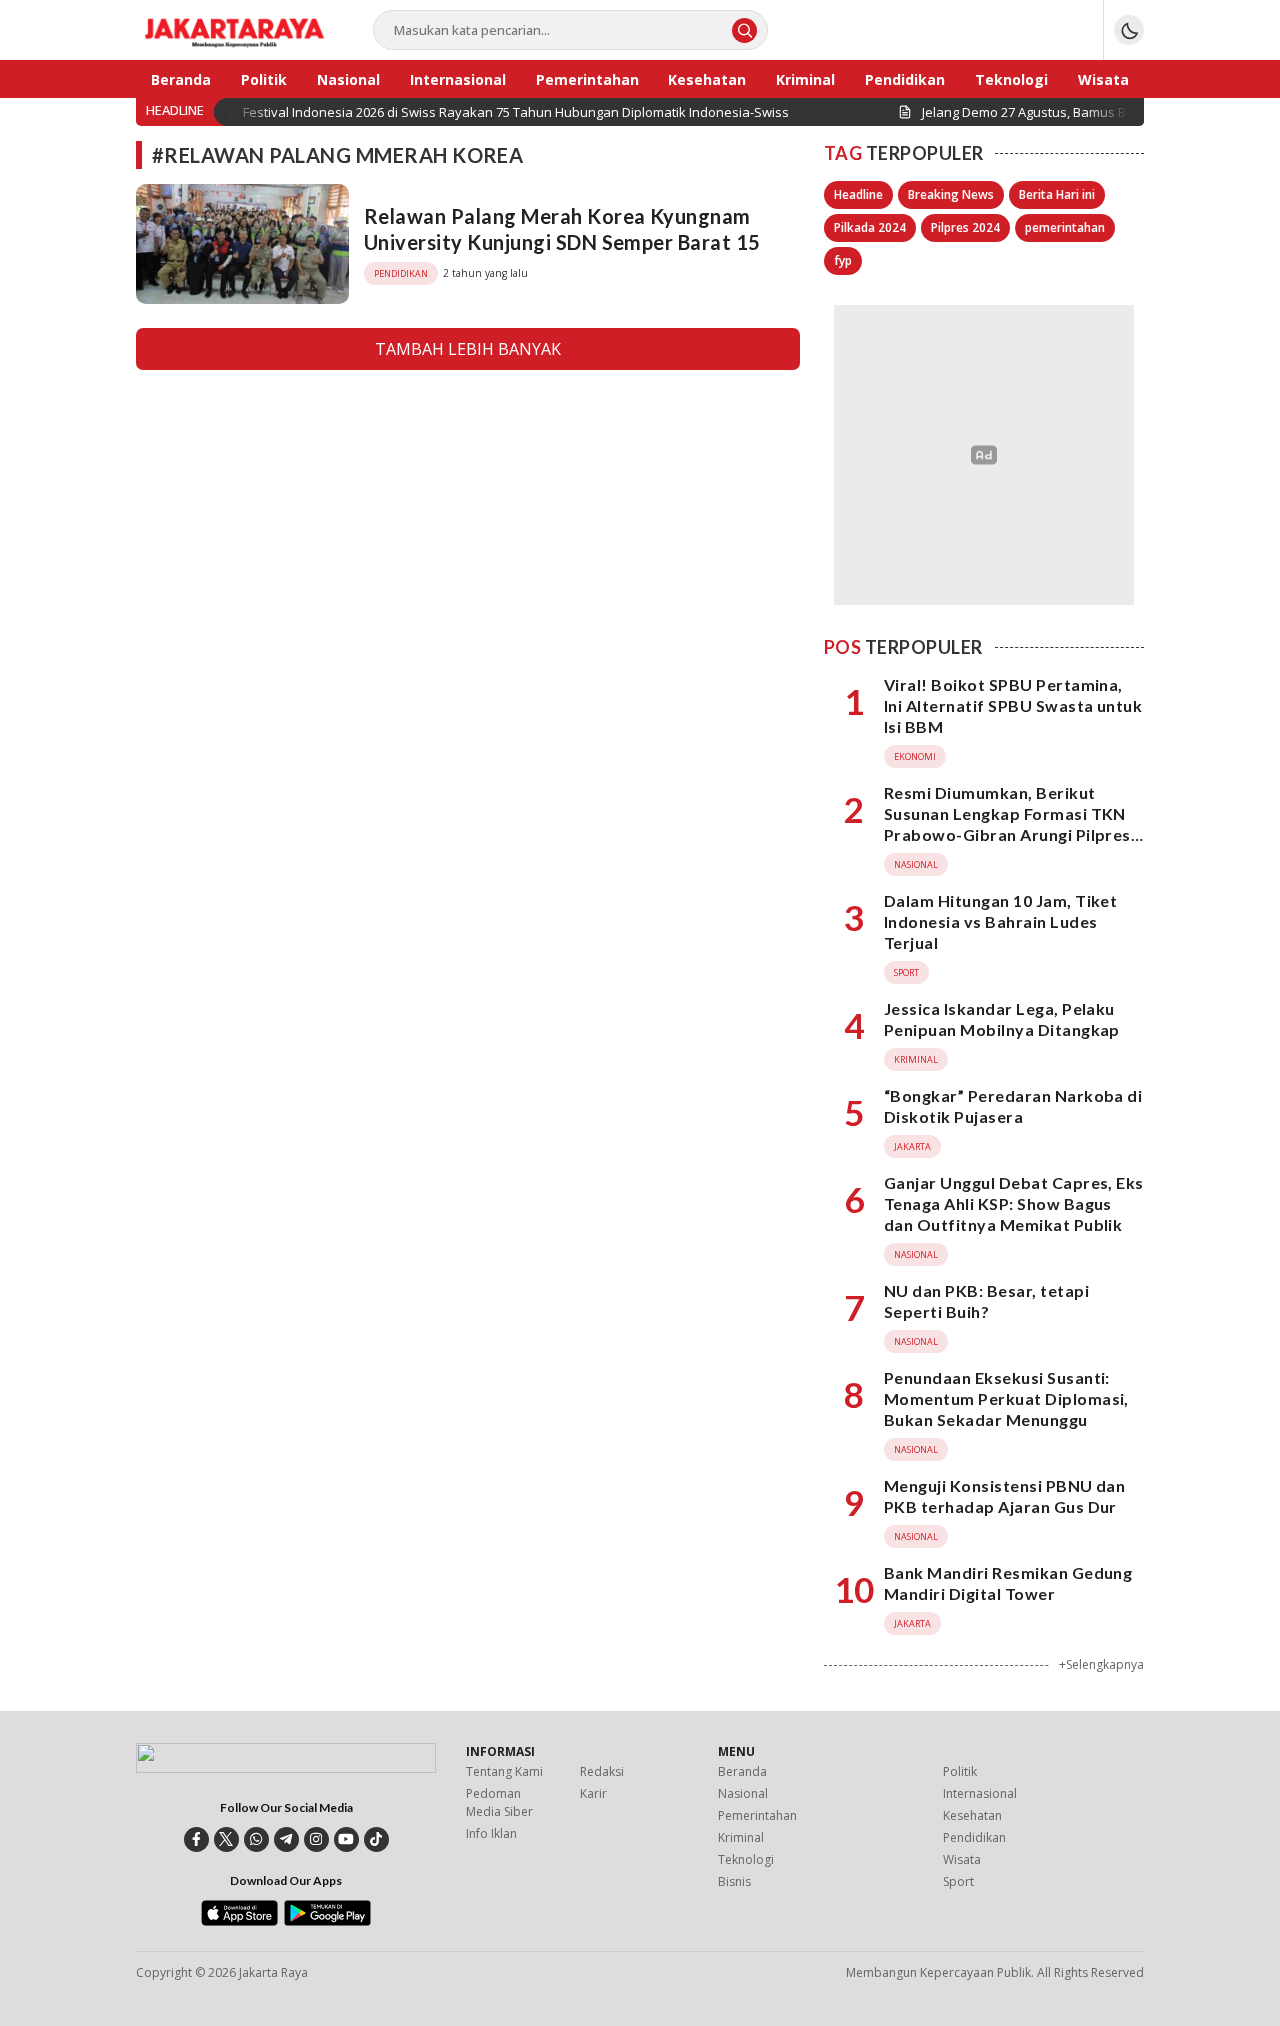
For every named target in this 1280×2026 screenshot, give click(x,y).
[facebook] (196, 1839)
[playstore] (327, 1921)
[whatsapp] (256, 1839)
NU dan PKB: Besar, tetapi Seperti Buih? (986, 1301)
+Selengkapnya (1101, 1664)
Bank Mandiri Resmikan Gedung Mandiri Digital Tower (1008, 1583)
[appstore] (239, 1921)
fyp (843, 260)
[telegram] (286, 1839)
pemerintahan (1065, 227)
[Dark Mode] (1129, 30)
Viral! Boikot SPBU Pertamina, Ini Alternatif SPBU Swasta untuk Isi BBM (1013, 705)
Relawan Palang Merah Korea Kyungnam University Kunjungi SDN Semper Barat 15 (562, 229)
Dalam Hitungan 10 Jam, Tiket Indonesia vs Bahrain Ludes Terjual (1000, 921)
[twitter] (226, 1839)
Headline (858, 194)
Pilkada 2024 (870, 227)
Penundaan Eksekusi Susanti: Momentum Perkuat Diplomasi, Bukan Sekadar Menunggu (1006, 1398)
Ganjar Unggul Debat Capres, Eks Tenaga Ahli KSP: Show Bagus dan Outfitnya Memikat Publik (1014, 1203)
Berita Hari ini (1057, 194)
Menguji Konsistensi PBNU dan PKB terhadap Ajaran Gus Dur (1004, 1496)
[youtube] (346, 1839)
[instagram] (316, 1839)
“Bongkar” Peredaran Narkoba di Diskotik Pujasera (1013, 1106)
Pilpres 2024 (965, 227)
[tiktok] (376, 1839)
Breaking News (951, 194)
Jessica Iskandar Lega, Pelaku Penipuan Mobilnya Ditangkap (1002, 1019)
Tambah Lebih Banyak (468, 349)
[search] (744, 30)
